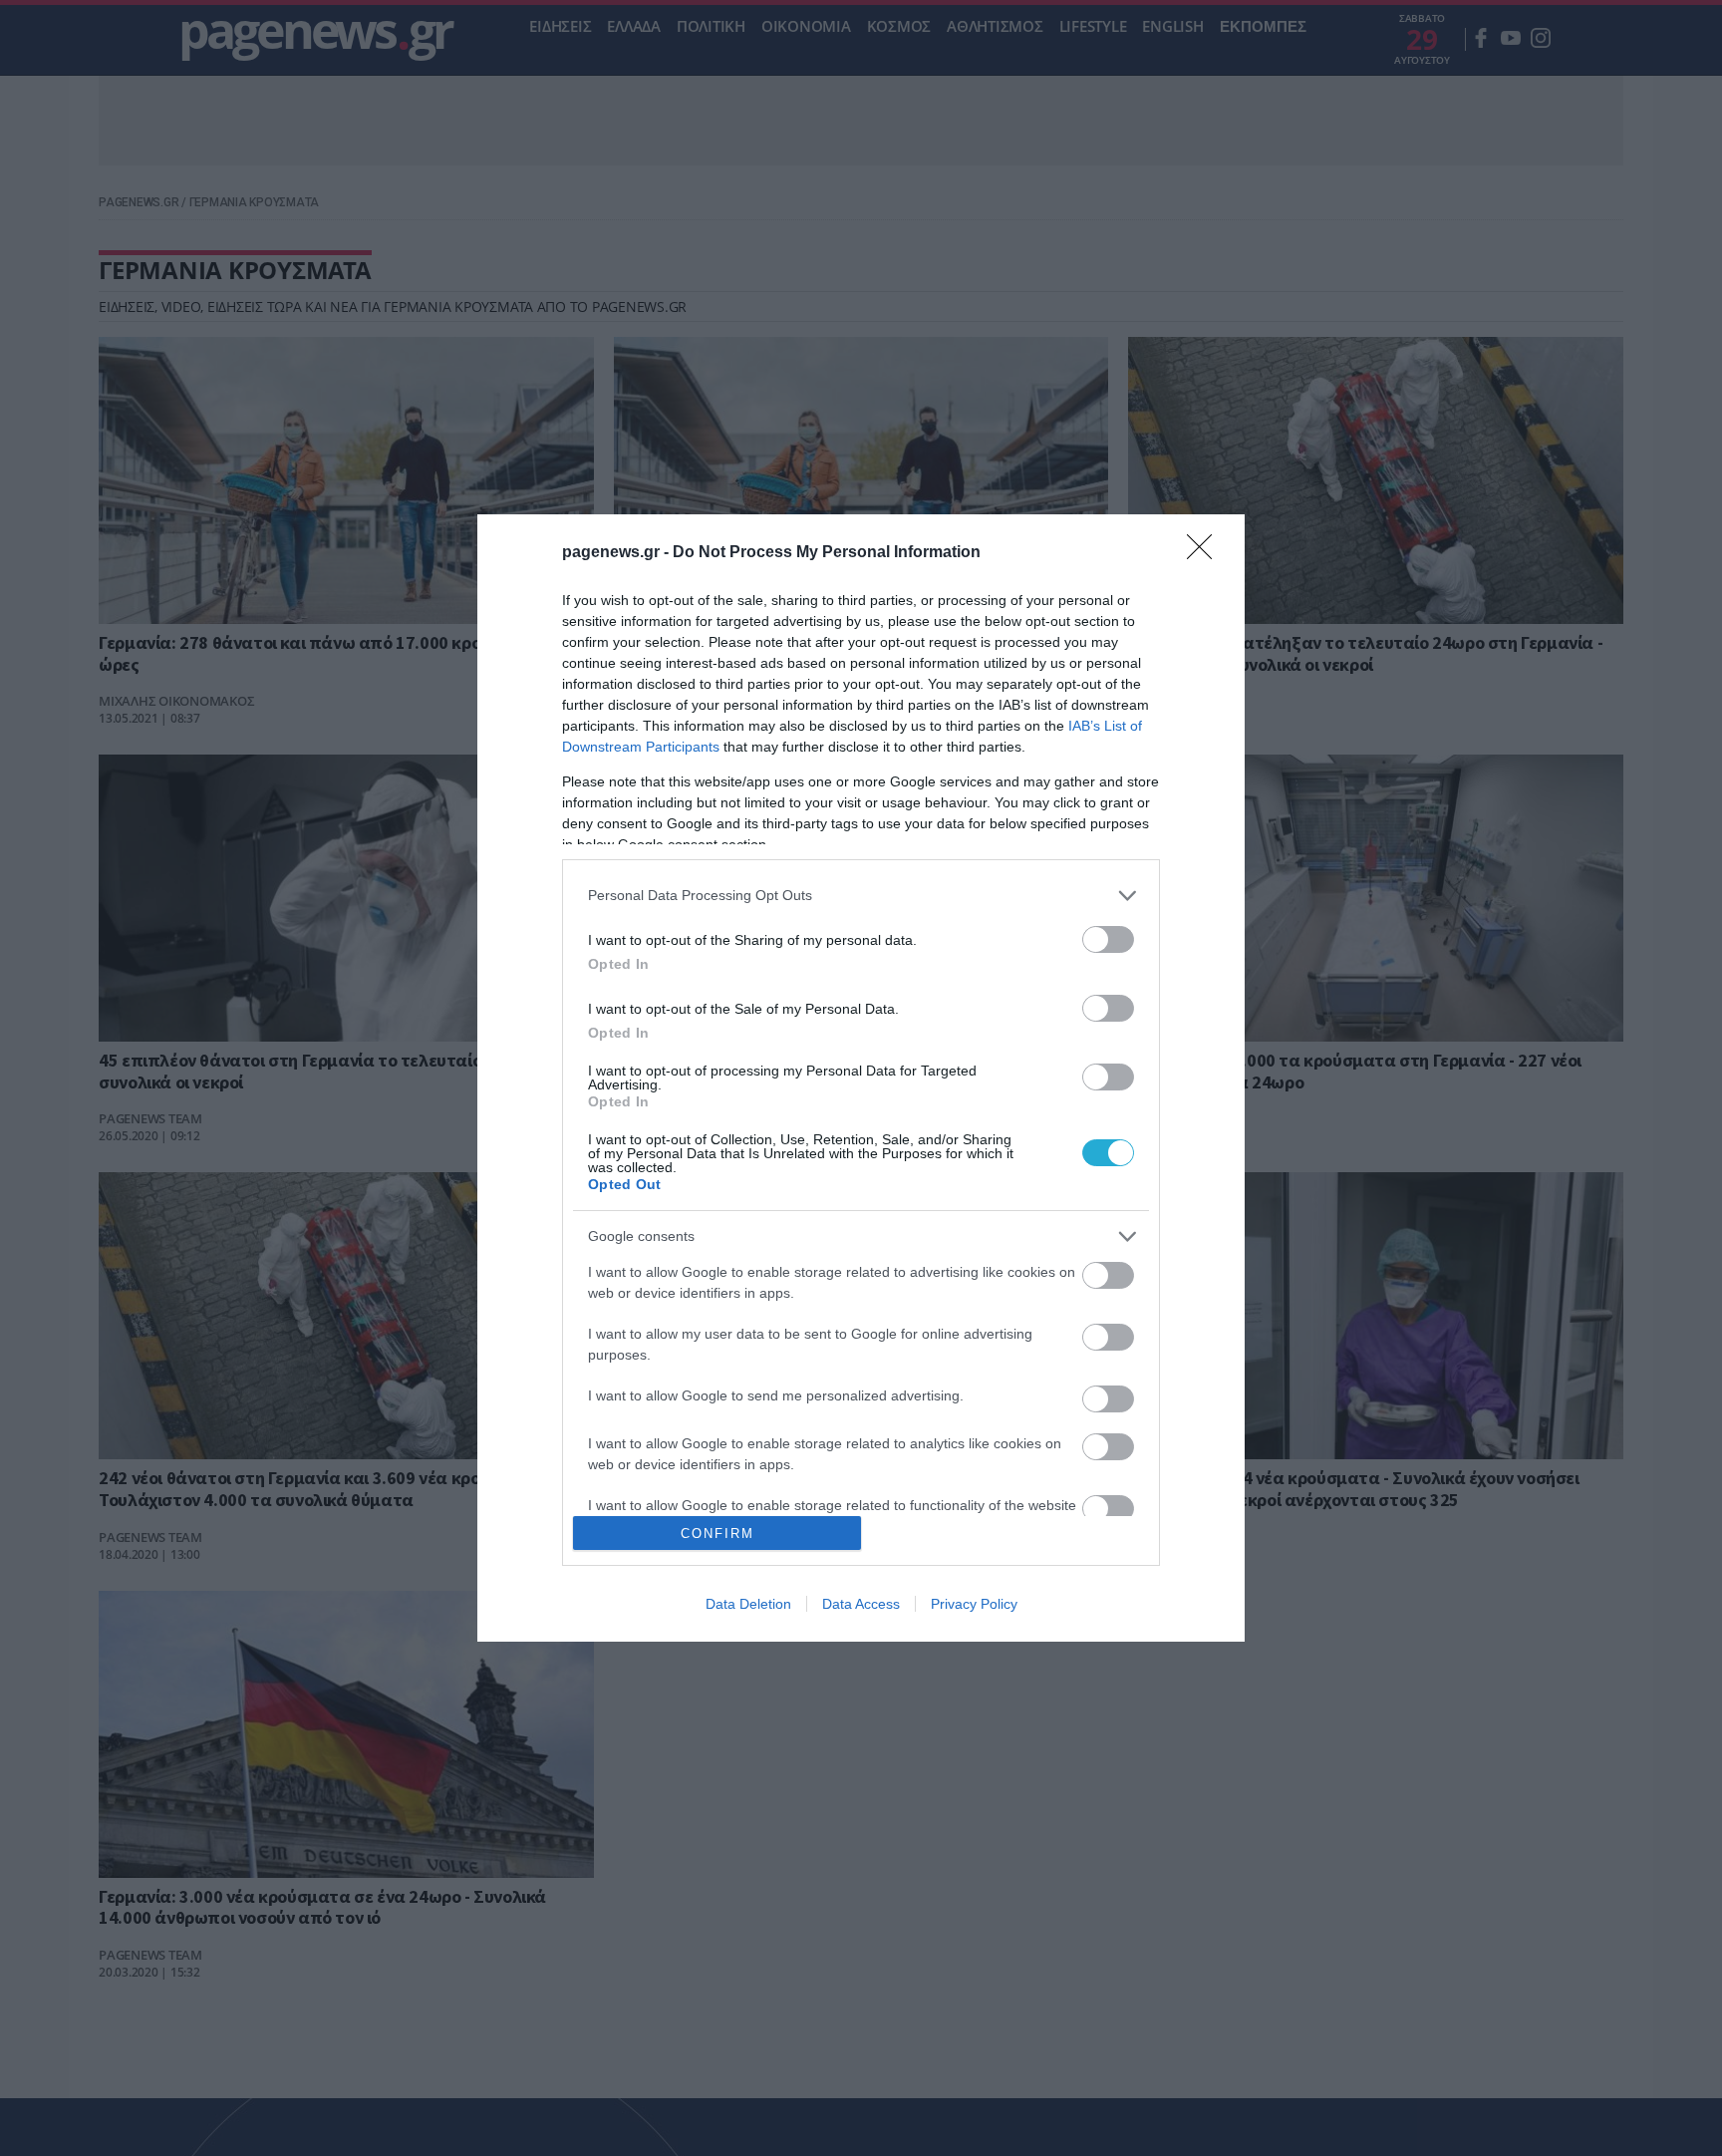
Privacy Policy (974, 1604)
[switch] (1108, 939)
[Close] (1206, 553)
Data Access (861, 1604)
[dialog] (861, 1078)
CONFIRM (717, 1534)
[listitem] (861, 896)
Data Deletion (748, 1604)
